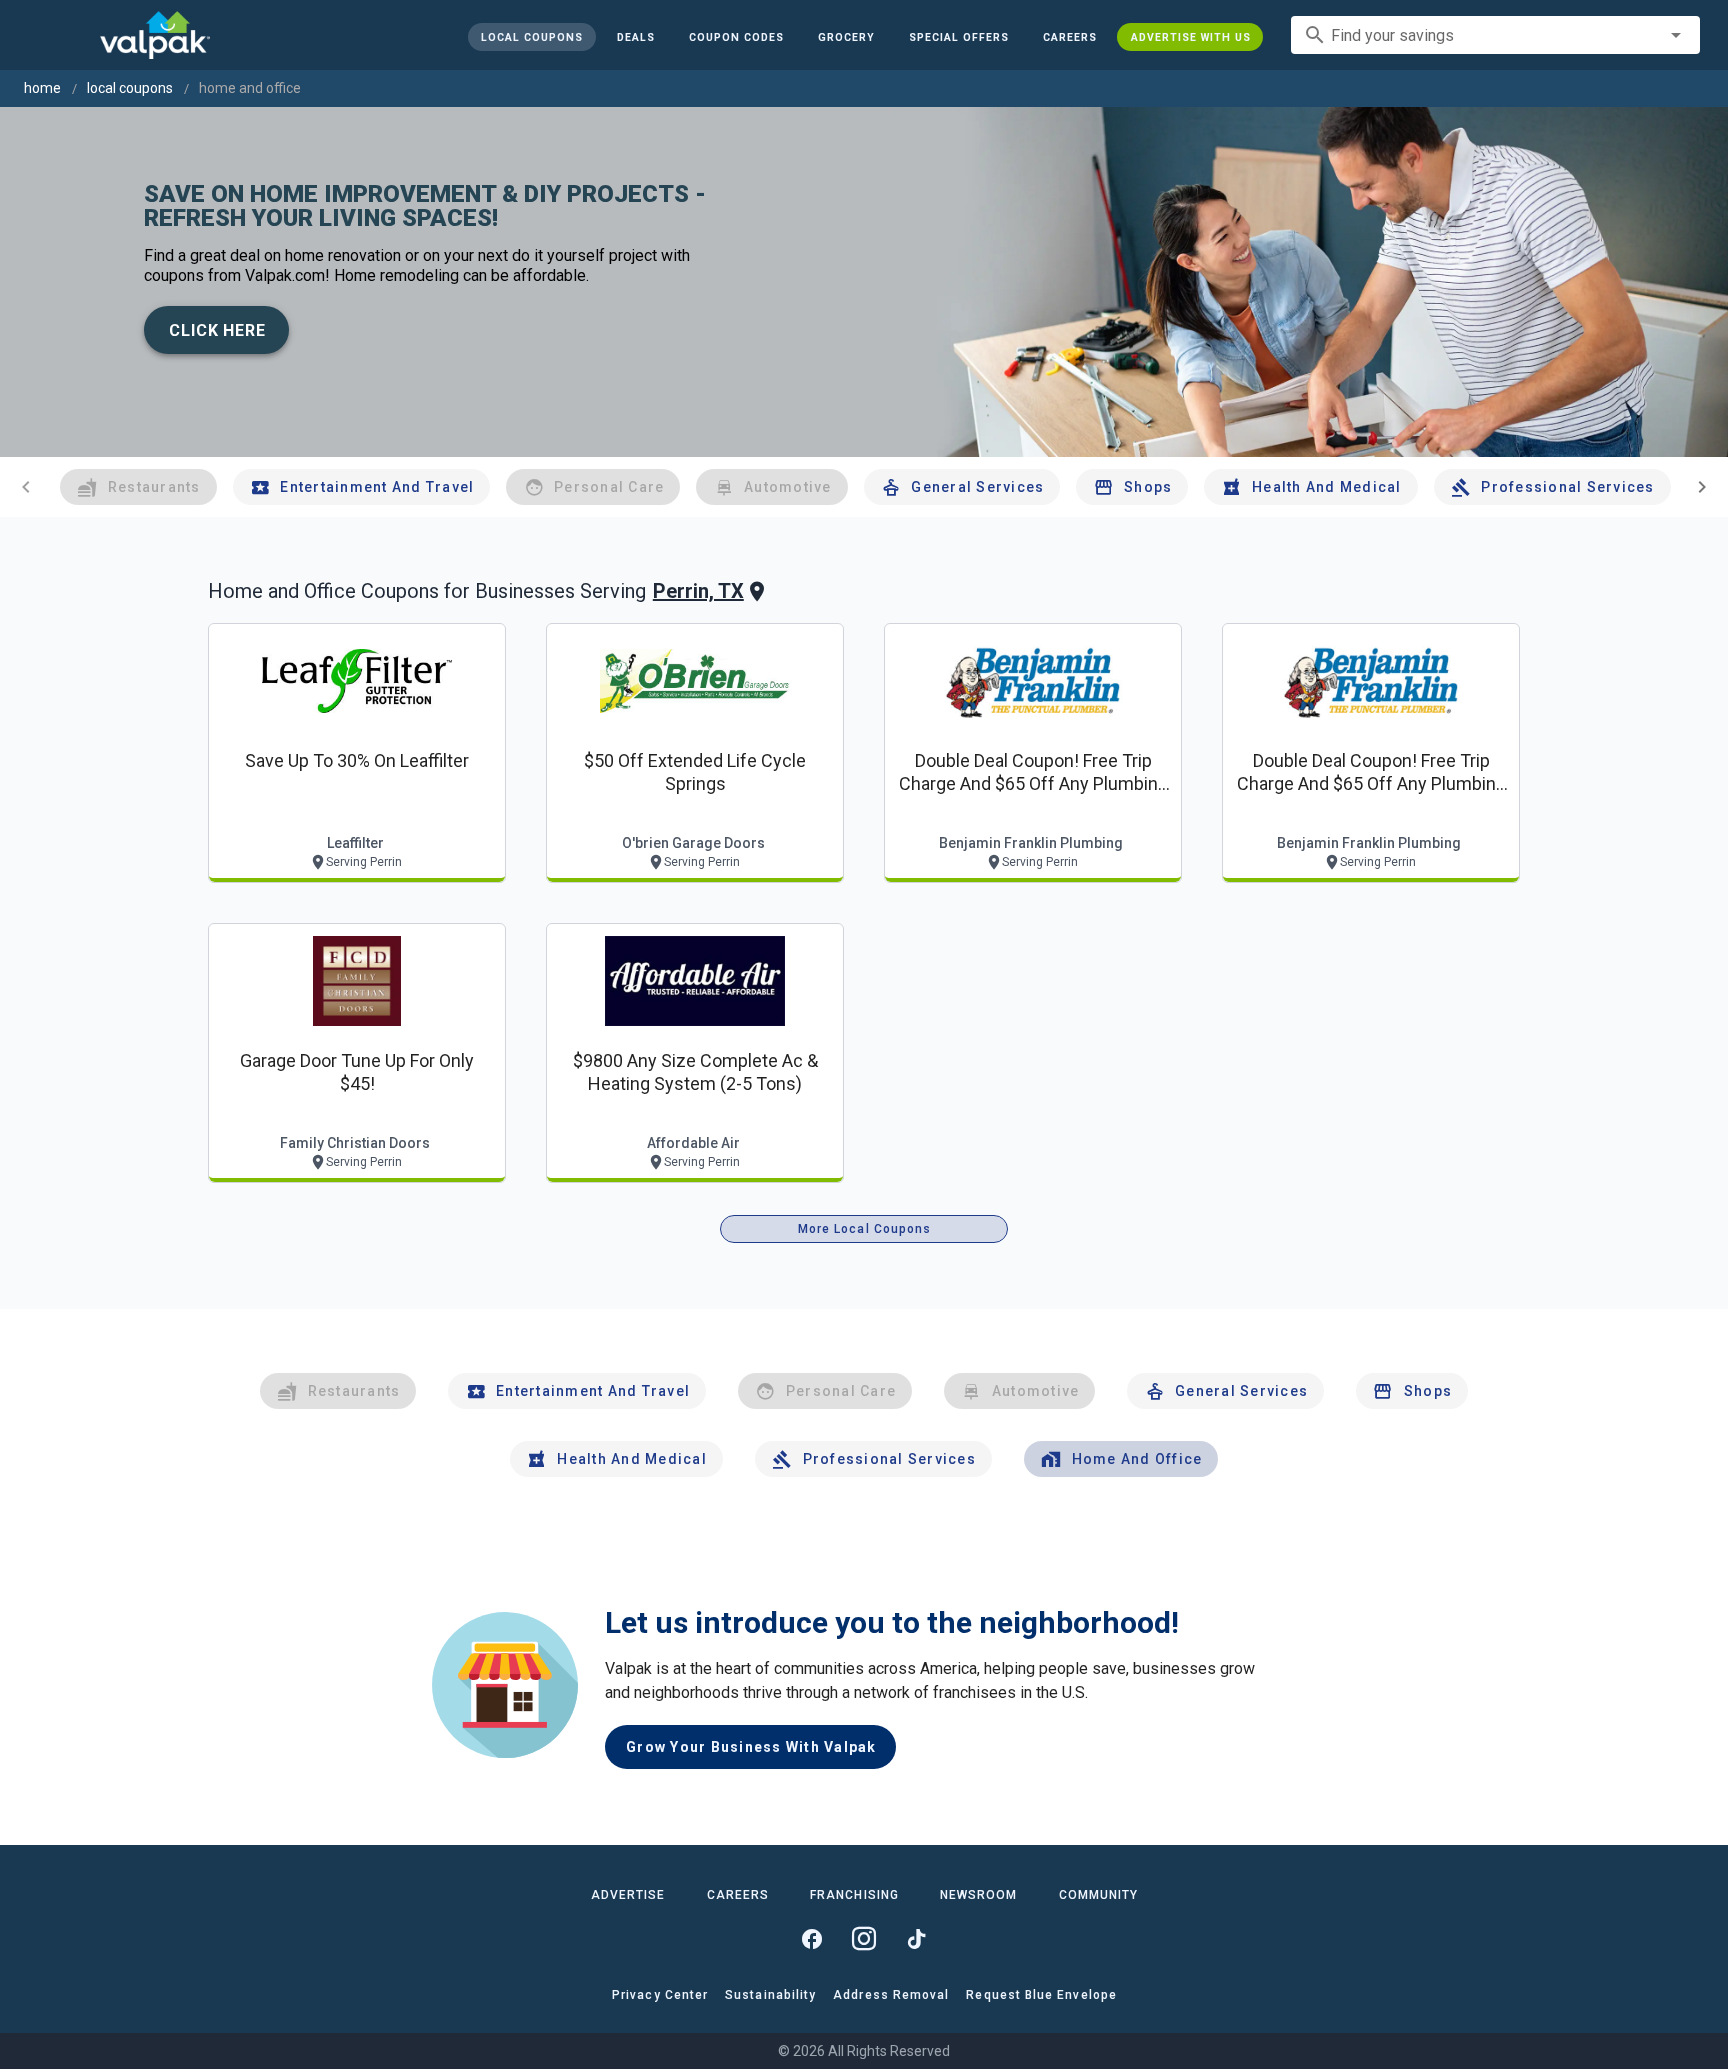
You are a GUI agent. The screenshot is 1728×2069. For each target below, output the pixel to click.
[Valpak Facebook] (812, 1939)
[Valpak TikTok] (916, 1939)
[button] (958, 37)
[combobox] (1495, 35)
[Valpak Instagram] (864, 1939)
